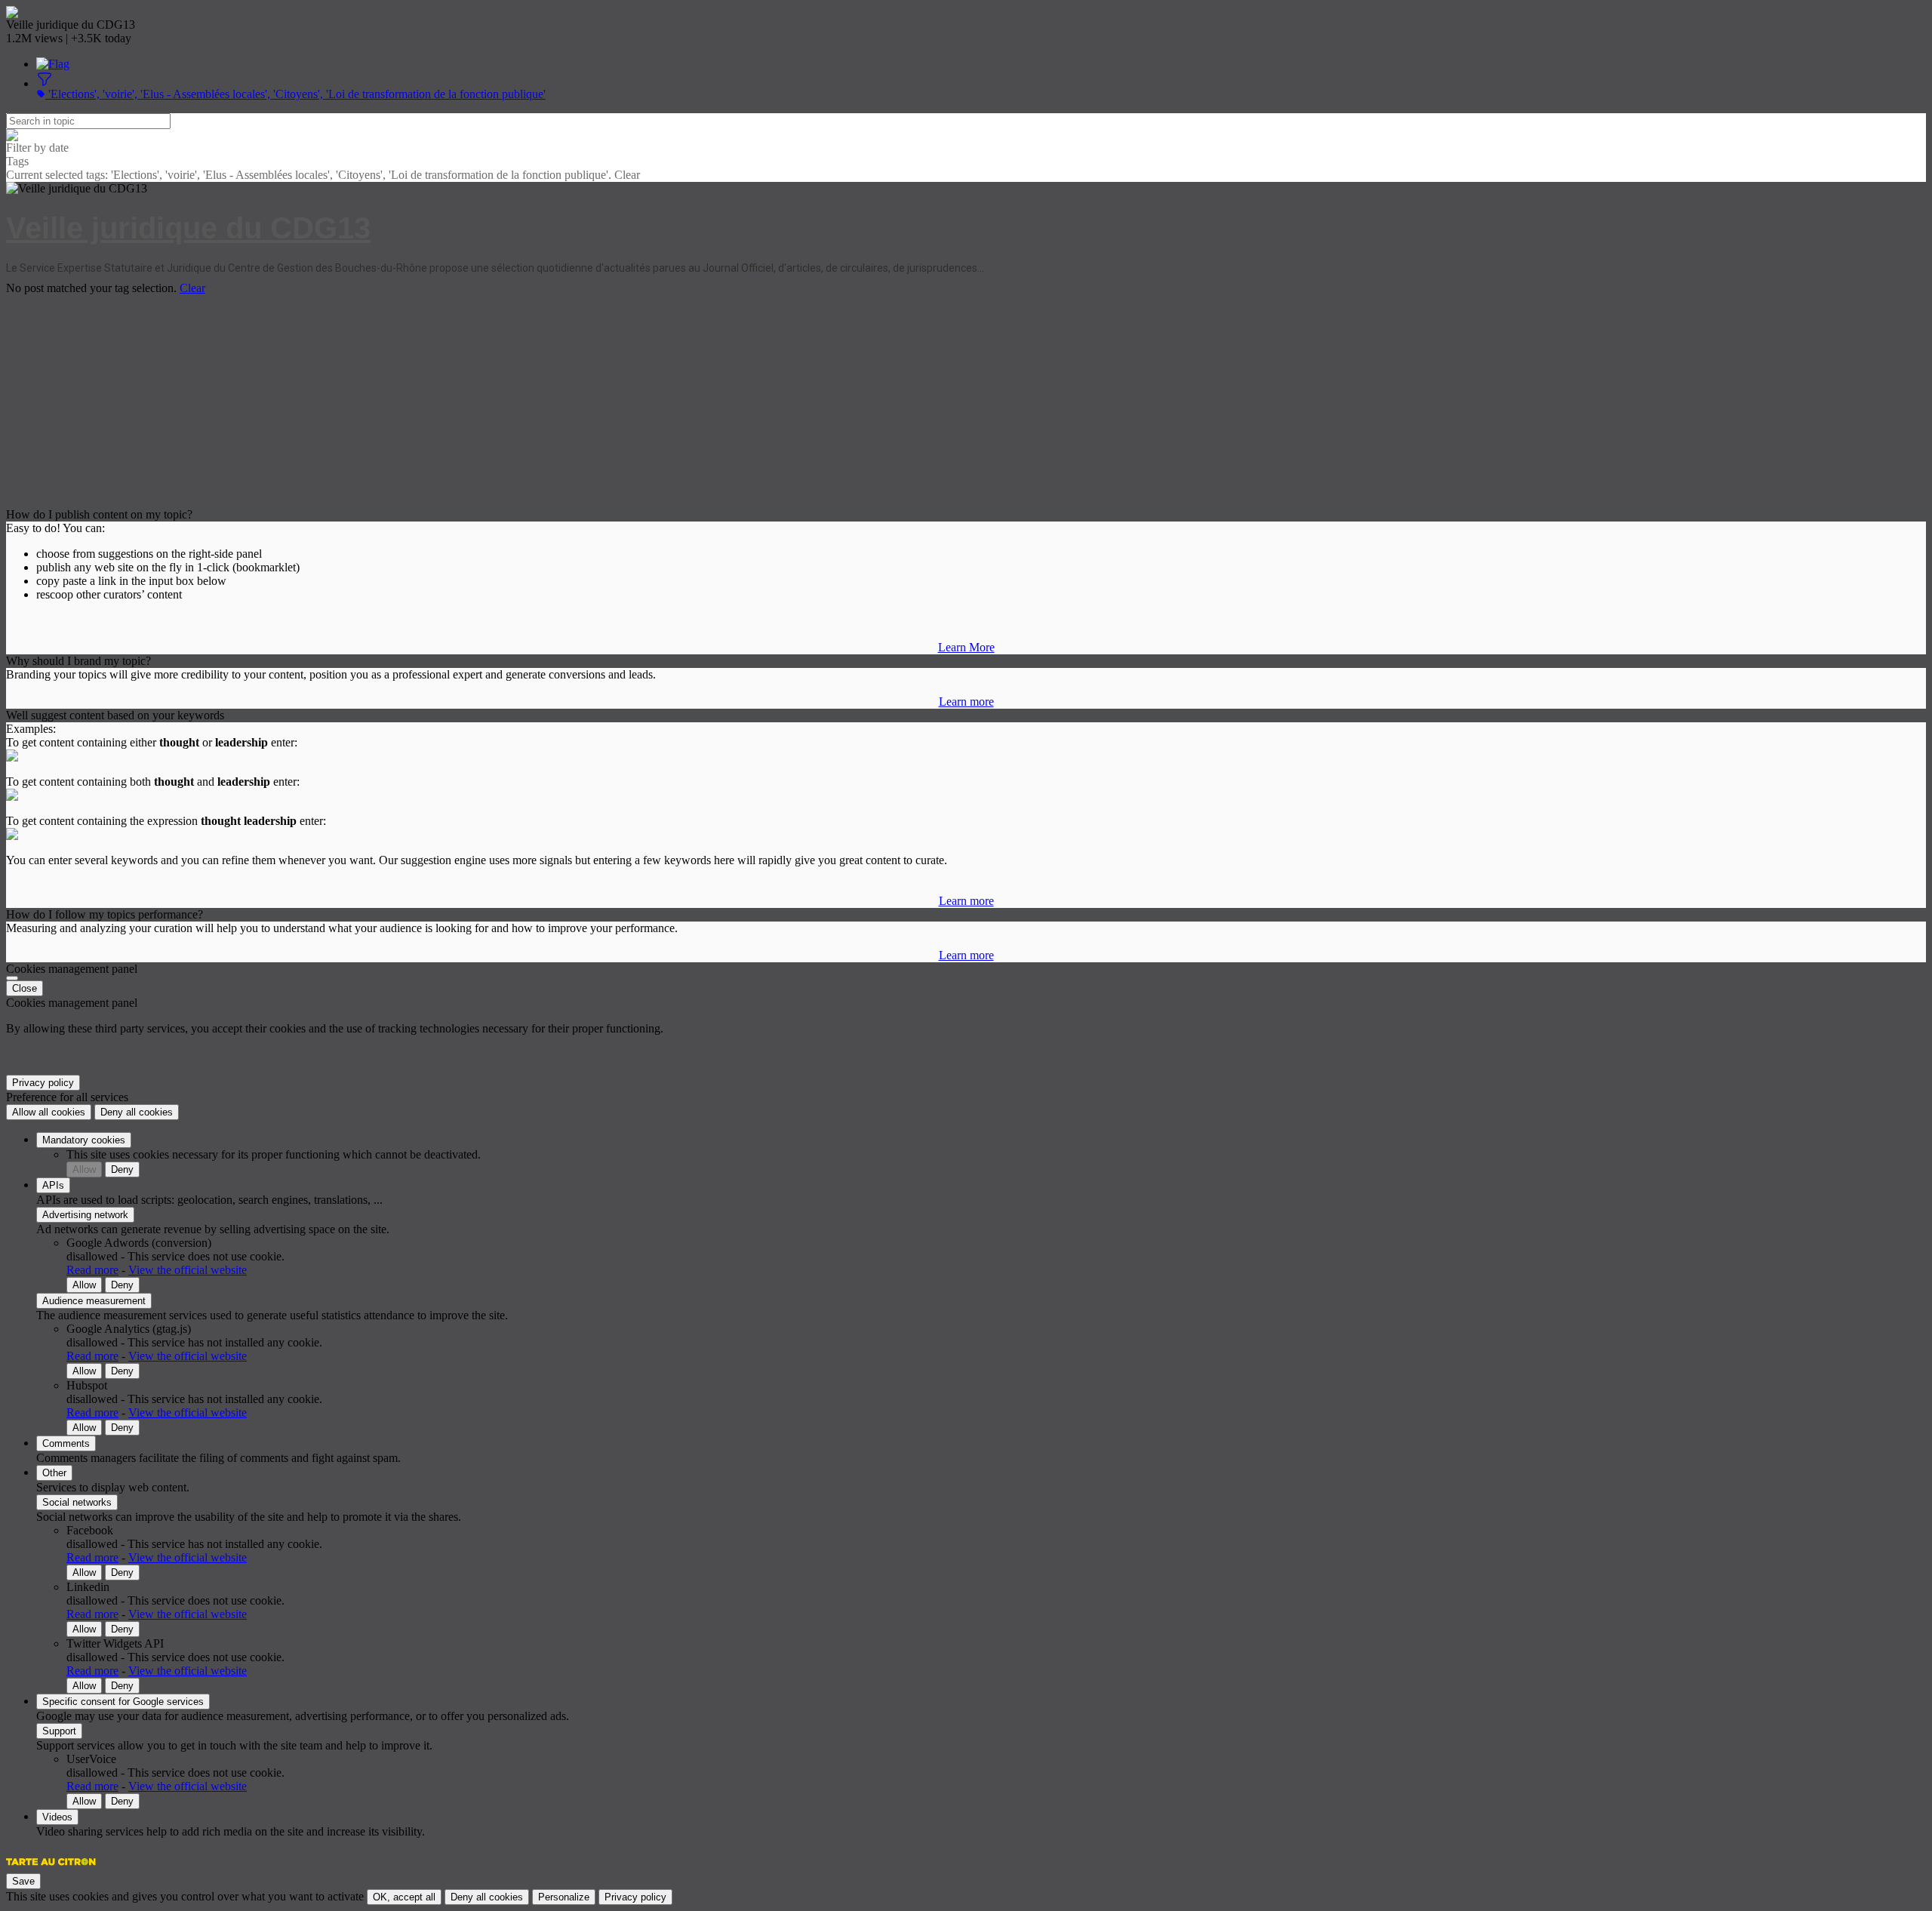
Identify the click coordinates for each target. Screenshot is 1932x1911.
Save (23, 1881)
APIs (53, 1185)
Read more (92, 1270)
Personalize (564, 1897)
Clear (192, 288)
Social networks (77, 1502)
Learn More (966, 647)
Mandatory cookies (84, 1140)
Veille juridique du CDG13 (188, 228)
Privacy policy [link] (43, 1083)
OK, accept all (404, 1897)
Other (54, 1473)
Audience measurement (94, 1301)
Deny (122, 1169)
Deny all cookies (137, 1112)
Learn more (966, 702)
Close (25, 988)
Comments (66, 1443)
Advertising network (85, 1215)
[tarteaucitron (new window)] (51, 1869)
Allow (84, 1169)
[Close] (12, 978)
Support (59, 1731)
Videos (57, 1817)
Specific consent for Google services (123, 1702)
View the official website (188, 1270)
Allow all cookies (49, 1112)
